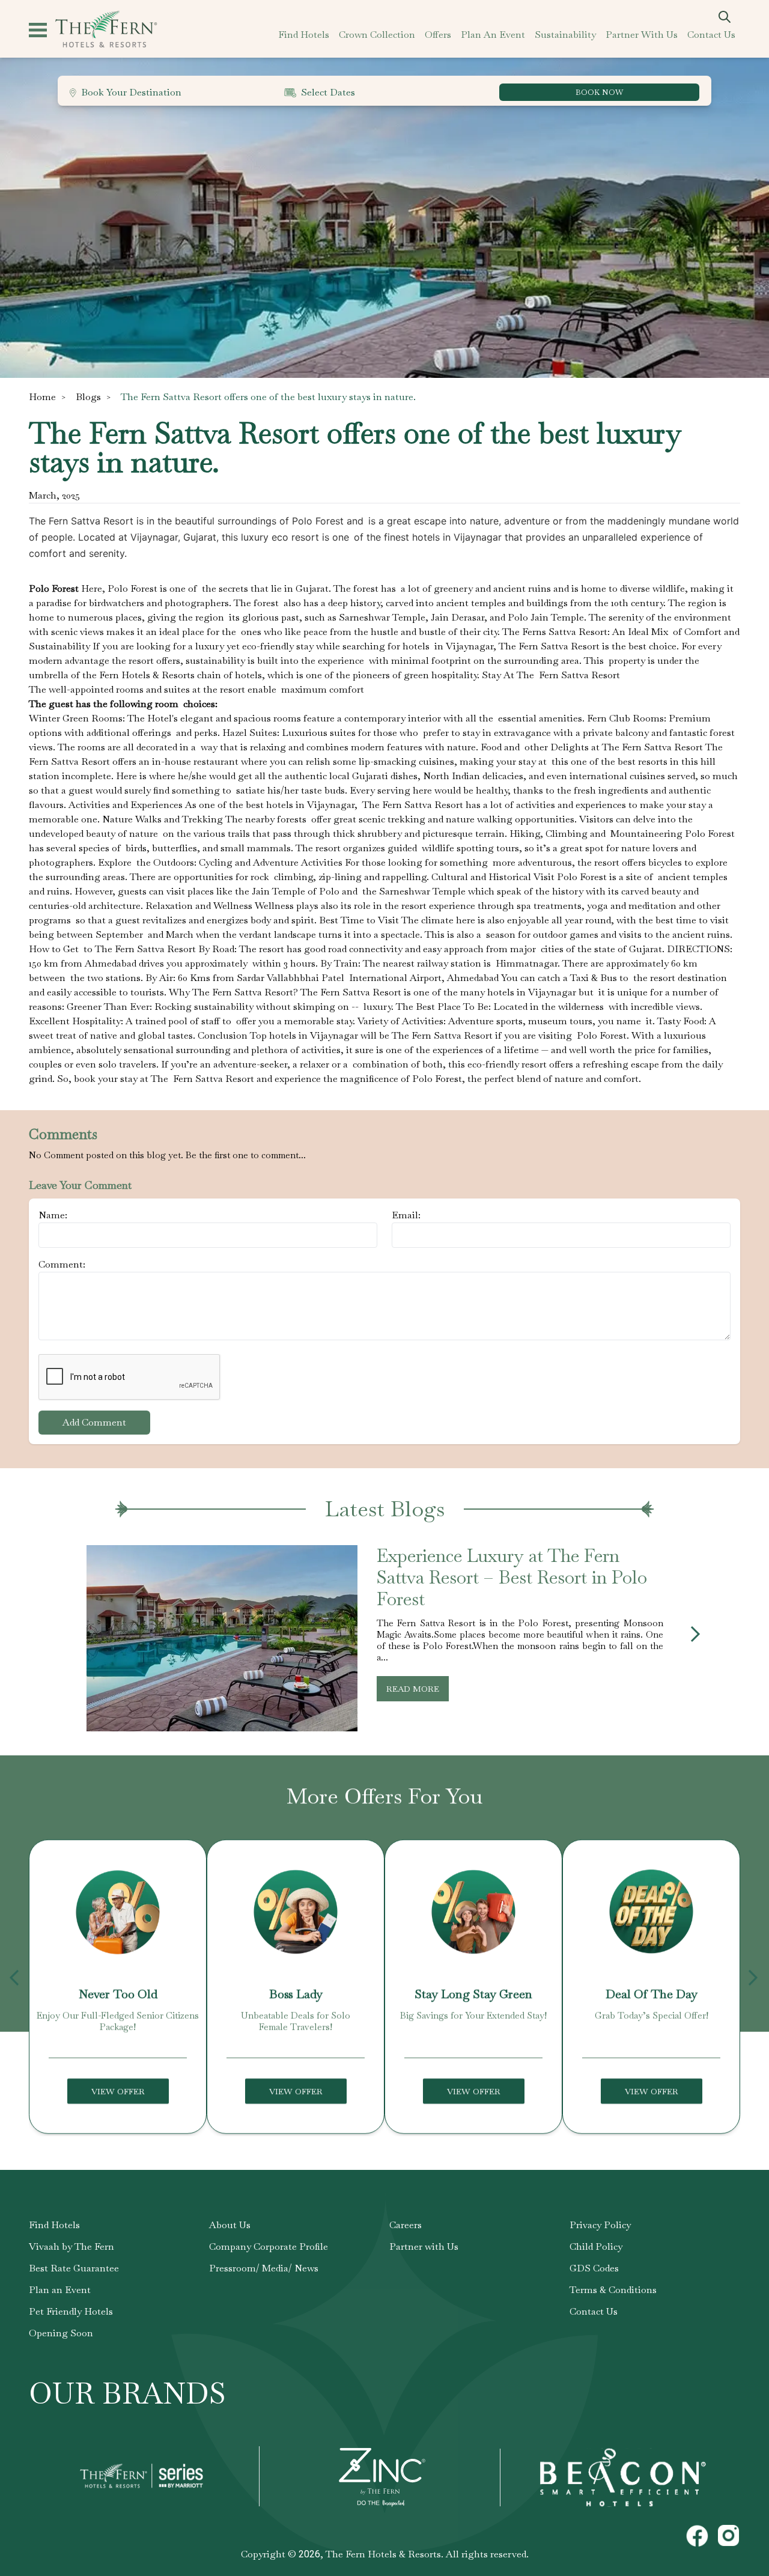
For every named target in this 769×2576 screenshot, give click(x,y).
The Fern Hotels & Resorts (383, 2554)
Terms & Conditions (613, 2290)
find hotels (304, 35)
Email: (406, 1215)
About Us (230, 2225)
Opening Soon (61, 2333)
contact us (711, 35)
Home (42, 397)
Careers (406, 2225)
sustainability (565, 35)
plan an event (493, 35)
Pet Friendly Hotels (71, 2311)
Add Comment (94, 1422)
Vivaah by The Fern (71, 2246)
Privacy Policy (600, 2225)
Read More (413, 1689)
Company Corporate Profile (269, 2246)
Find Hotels (54, 2225)
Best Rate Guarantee (74, 2268)
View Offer (118, 2091)
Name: (53, 1215)
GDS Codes (594, 2268)
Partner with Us (424, 2246)
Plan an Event (60, 2290)
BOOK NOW (599, 92)
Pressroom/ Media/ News (264, 2268)
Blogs (88, 397)
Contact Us (594, 2311)
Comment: (62, 1264)
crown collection (377, 35)
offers (438, 35)
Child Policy (596, 2246)
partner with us (642, 35)
